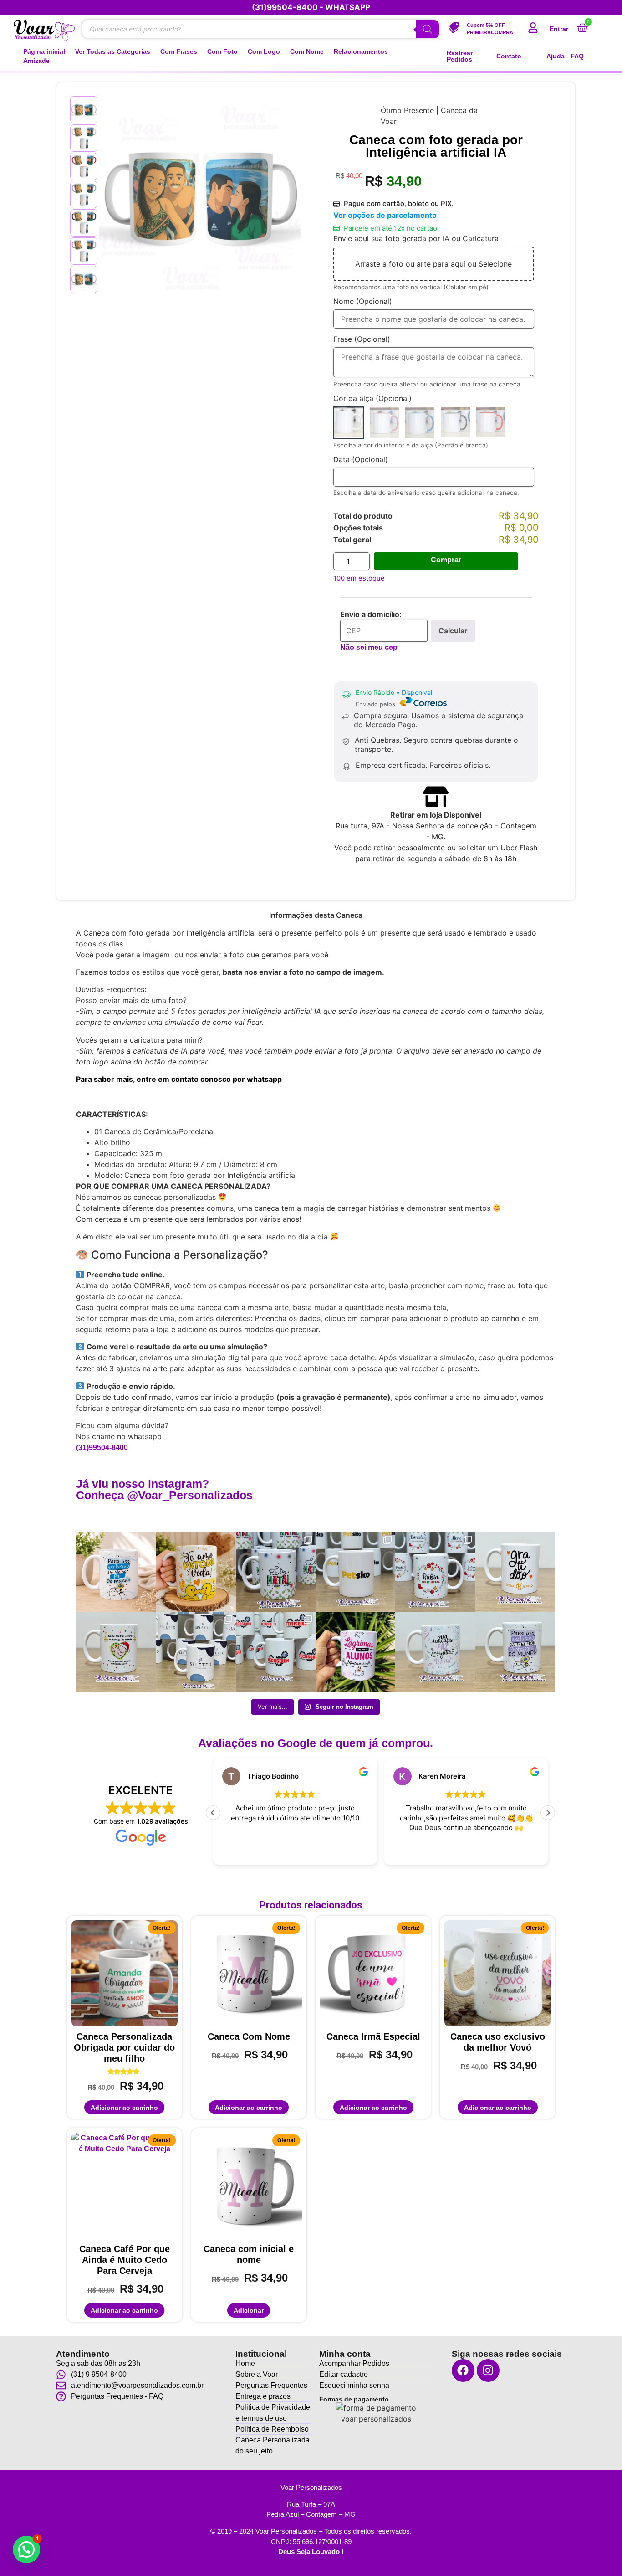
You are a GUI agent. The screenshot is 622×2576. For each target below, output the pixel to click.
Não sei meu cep (369, 647)
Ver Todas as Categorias (113, 52)
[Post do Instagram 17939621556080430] (355, 1652)
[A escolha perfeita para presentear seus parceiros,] (435, 1572)
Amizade (36, 61)
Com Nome (307, 52)
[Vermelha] (491, 423)
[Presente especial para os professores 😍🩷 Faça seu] (435, 1652)
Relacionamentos (361, 52)
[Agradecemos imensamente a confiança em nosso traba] (355, 1572)
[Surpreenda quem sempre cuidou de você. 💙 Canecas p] (116, 1572)
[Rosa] (384, 423)
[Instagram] (488, 2370)
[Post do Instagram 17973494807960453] (276, 1572)
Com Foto (222, 52)
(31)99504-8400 (102, 1447)
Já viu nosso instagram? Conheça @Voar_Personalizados (164, 1489)
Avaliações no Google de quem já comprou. (316, 1743)
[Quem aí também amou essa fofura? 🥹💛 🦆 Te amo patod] (196, 1572)
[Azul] (420, 423)
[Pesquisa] (428, 29)
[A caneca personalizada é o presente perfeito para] (515, 1572)
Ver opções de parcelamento (385, 215)
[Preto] (455, 423)
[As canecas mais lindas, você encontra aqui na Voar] (515, 1652)
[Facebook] (463, 2370)
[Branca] (349, 423)
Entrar (559, 29)
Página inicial (44, 52)
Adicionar (249, 2310)
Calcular (453, 631)
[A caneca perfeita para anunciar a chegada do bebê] (116, 1652)
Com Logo (264, 52)
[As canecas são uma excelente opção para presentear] (276, 1652)
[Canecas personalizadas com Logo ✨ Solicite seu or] (196, 1652)
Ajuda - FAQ (565, 56)
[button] (548, 1813)
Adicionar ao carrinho (124, 2108)
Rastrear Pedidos (460, 56)
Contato (509, 56)
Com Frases (179, 52)
